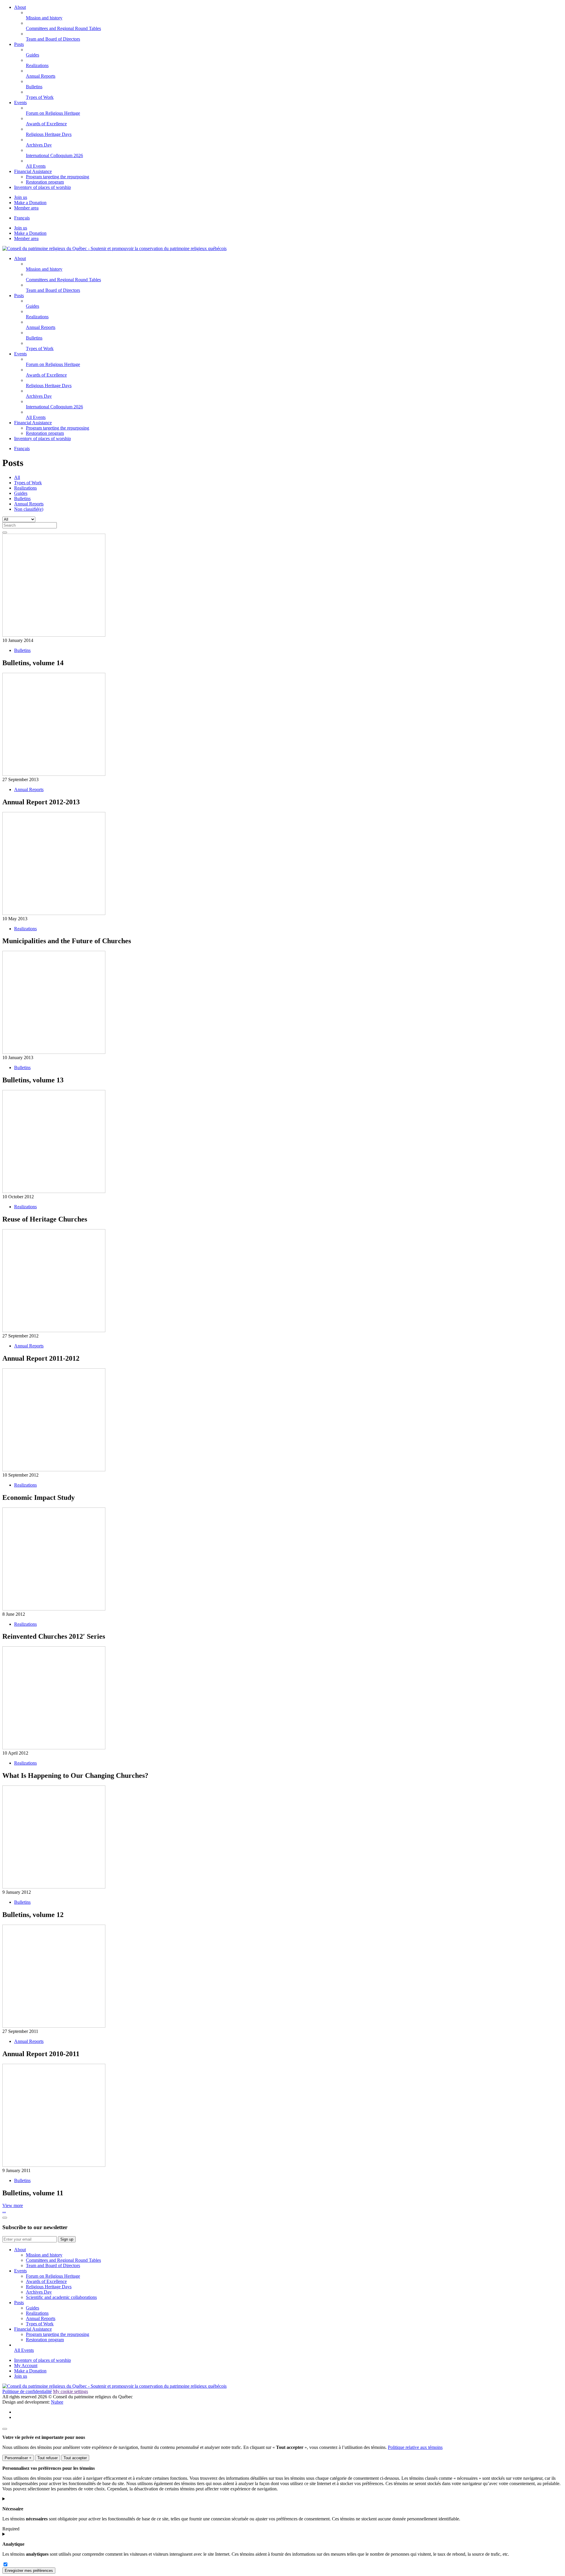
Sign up (67, 2239)
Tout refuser (48, 2458)
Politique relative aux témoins (415, 2447)
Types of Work (28, 483)
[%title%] (5, 2429)
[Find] (5, 532)
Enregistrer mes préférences (29, 2571)
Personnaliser (18, 2458)
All (17, 477)
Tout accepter (75, 2458)
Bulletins (22, 499)
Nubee (57, 2402)
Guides (21, 493)
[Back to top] (5, 2218)
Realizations (25, 488)
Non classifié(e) (29, 509)
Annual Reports (29, 504)
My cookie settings (70, 2391)
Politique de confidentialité (27, 2391)
